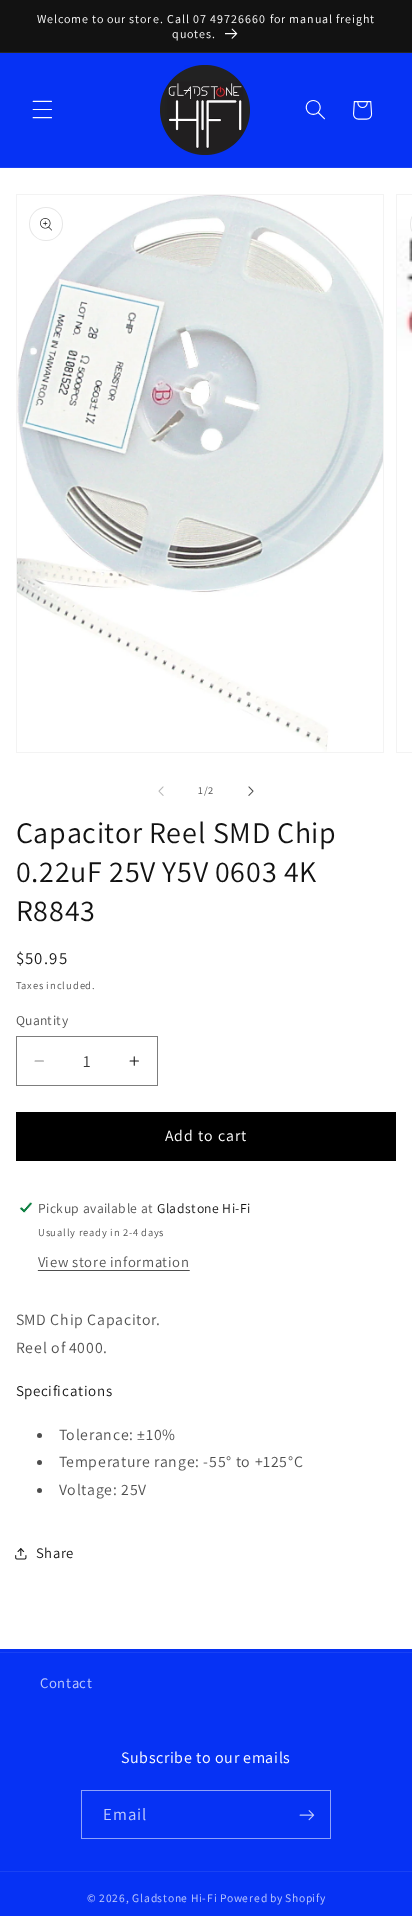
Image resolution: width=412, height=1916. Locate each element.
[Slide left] (161, 791)
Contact (66, 1682)
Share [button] (55, 1552)
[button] (42, 110)
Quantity (42, 1020)
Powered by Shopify (272, 1897)
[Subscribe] (307, 1814)
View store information (114, 1261)
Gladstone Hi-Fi (174, 1897)
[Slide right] (251, 791)
